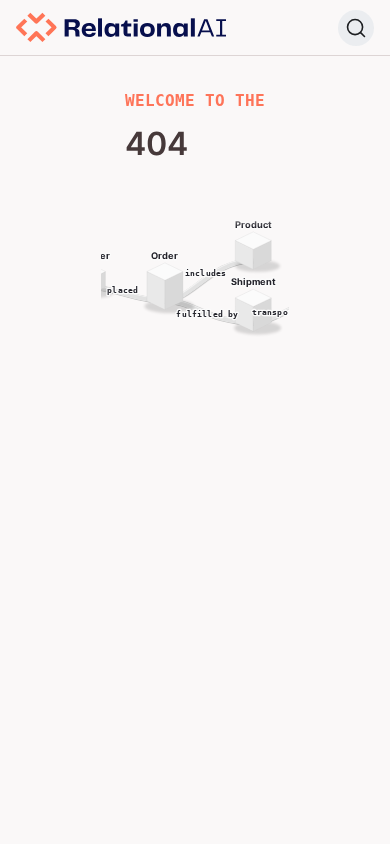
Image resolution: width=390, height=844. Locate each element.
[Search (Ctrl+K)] (356, 28)
